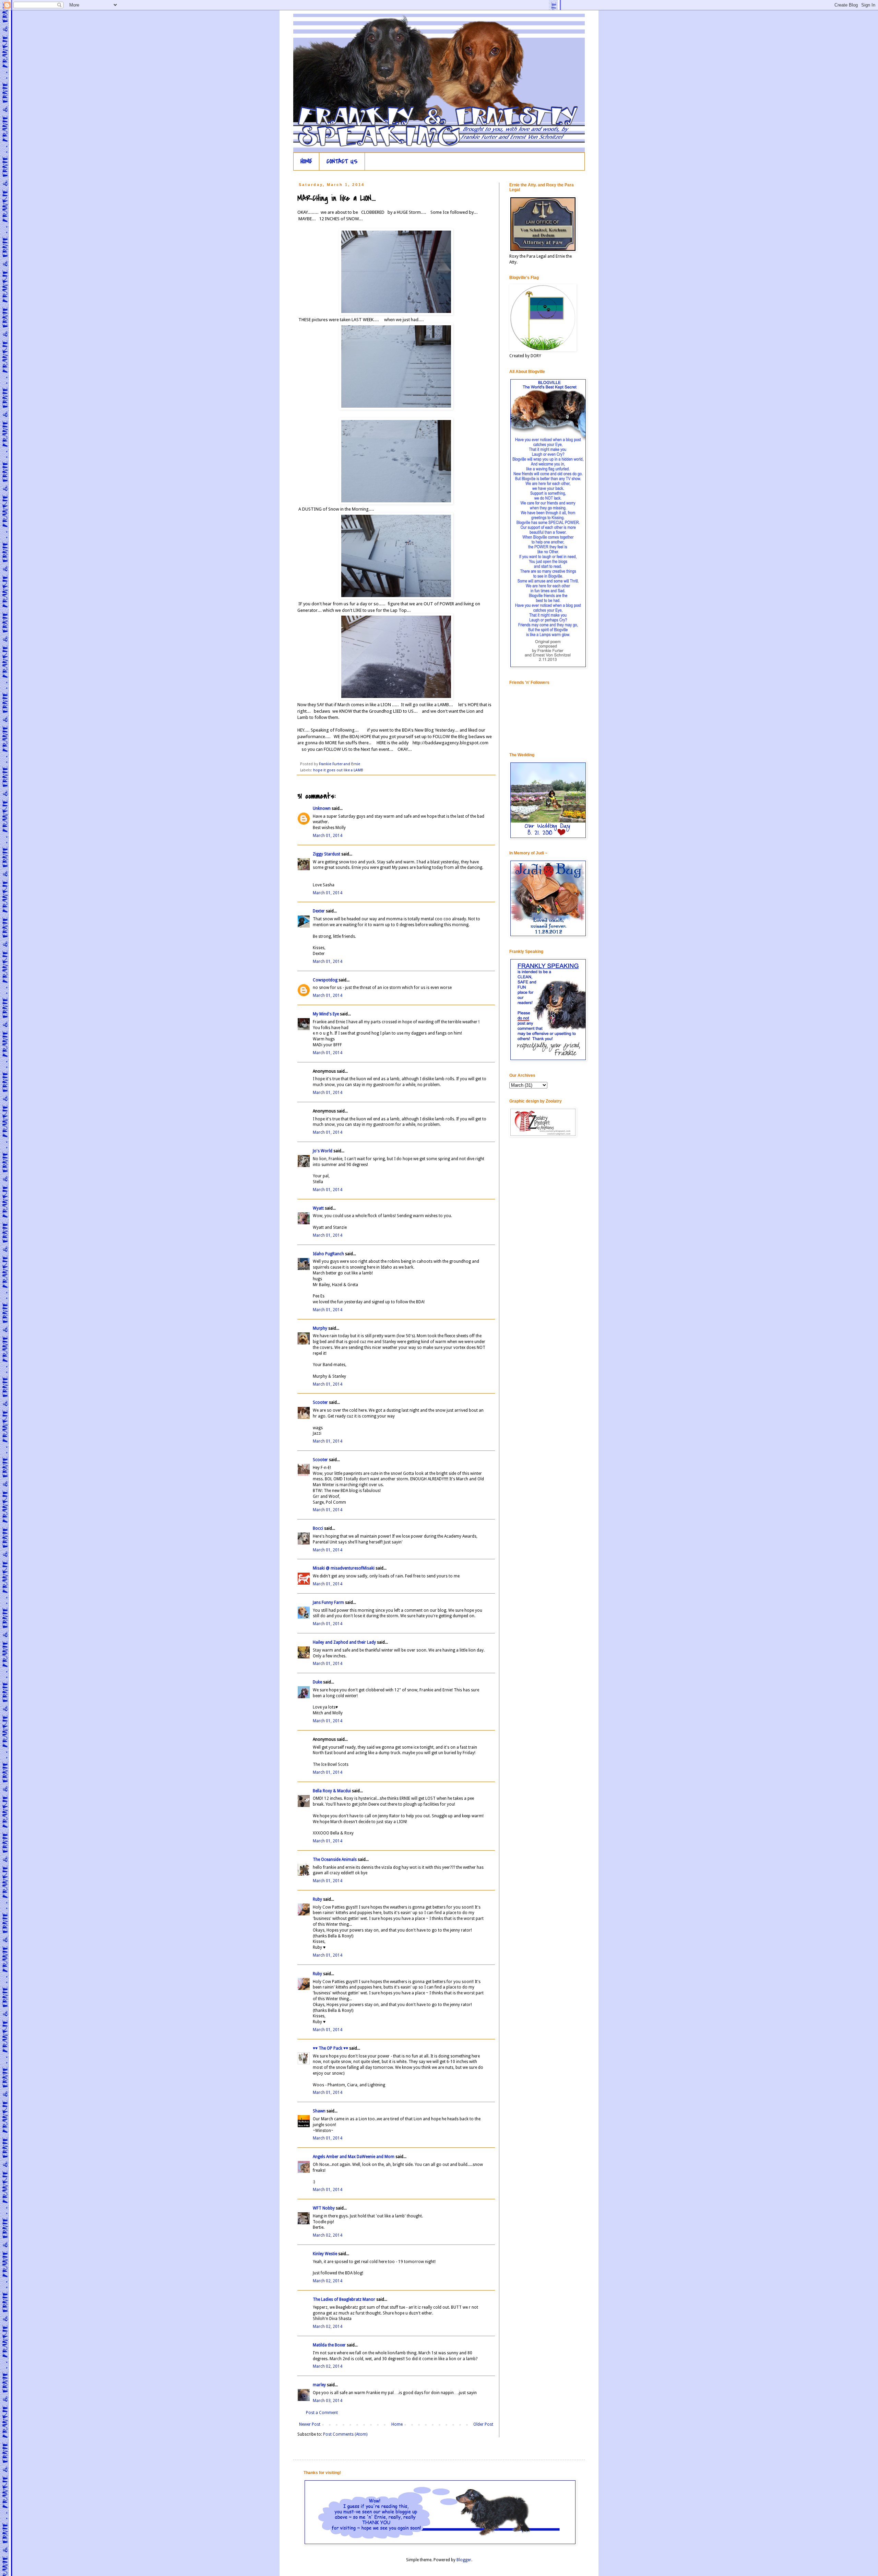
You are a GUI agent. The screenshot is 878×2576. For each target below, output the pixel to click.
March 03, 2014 (328, 2401)
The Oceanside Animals (335, 1860)
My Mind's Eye (326, 1014)
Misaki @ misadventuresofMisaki (344, 1568)
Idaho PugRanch (328, 1254)
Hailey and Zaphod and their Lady (344, 1642)
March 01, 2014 (328, 836)
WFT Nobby (324, 2208)
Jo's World (323, 1151)
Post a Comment (322, 2413)
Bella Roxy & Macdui (332, 1791)
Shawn (319, 2111)
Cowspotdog (325, 980)
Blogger (464, 2560)
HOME (306, 161)
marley (319, 2385)
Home (397, 2424)
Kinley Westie (325, 2254)
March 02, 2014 (328, 2235)
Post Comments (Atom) (345, 2434)
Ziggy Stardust (327, 854)
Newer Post (310, 2424)
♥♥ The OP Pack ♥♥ (330, 2048)
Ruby (317, 1899)
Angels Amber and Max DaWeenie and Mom (354, 2157)
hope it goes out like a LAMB (338, 770)
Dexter (319, 911)
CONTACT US (342, 161)
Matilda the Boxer (329, 2345)
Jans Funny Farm (328, 1602)
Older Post (483, 2424)
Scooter (320, 1402)
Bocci (318, 1528)
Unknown (322, 808)
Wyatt (318, 1208)
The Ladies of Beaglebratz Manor (344, 2299)
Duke (317, 1682)
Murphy (320, 1328)
